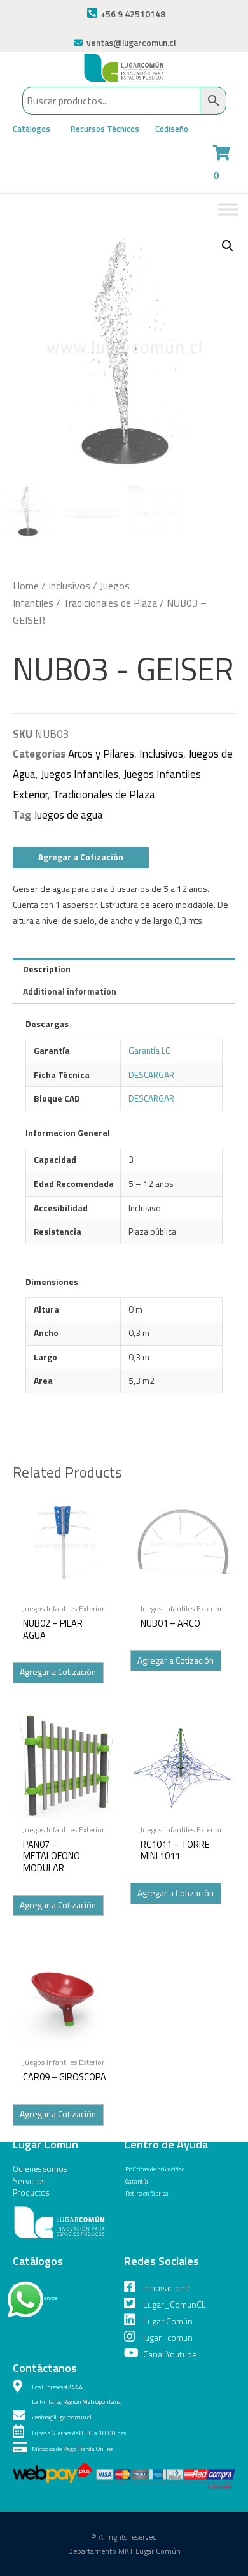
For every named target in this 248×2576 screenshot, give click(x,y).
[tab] (124, 970)
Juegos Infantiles (79, 774)
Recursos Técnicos (105, 129)
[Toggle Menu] (228, 209)
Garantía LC (149, 1051)
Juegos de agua (68, 815)
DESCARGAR (151, 1075)
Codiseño (172, 129)
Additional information (70, 991)
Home (26, 586)
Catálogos (31, 129)
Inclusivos (69, 586)
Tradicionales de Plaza (110, 603)
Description (47, 969)
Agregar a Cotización (81, 857)
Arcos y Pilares (101, 754)
